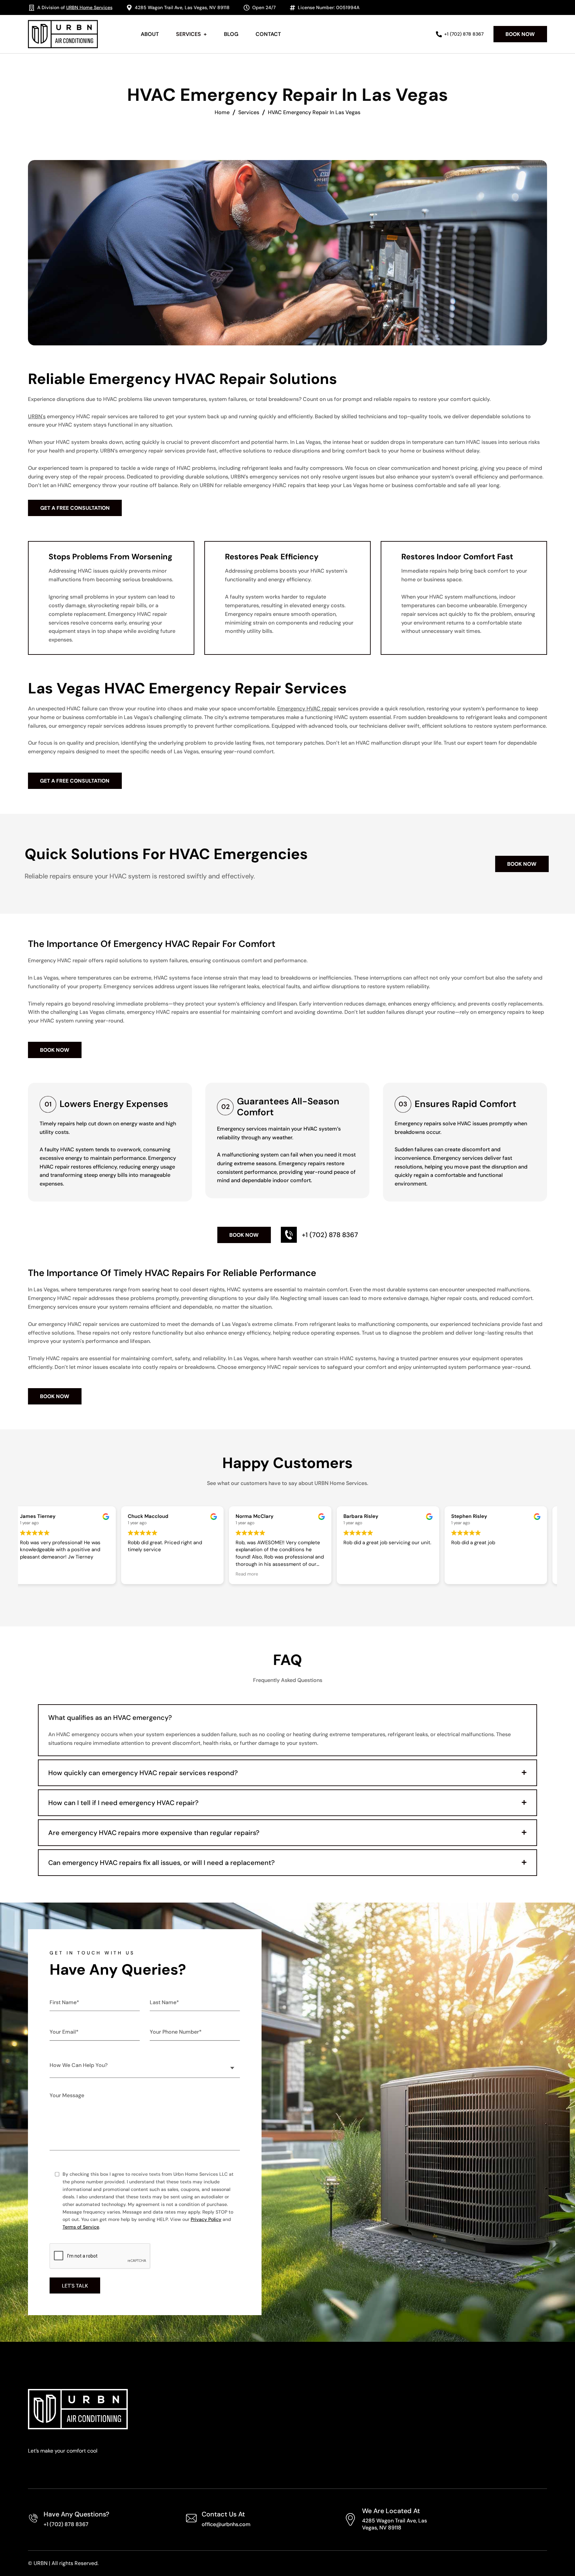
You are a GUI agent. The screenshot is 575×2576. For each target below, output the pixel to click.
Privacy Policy (206, 2219)
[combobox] (145, 2065)
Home (222, 112)
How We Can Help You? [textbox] (79, 2065)
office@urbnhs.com (226, 2524)
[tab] (287, 1718)
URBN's (37, 416)
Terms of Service (81, 2227)
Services (249, 112)
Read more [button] (254, 1574)
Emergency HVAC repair (307, 709)
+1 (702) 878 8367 (66, 2524)
